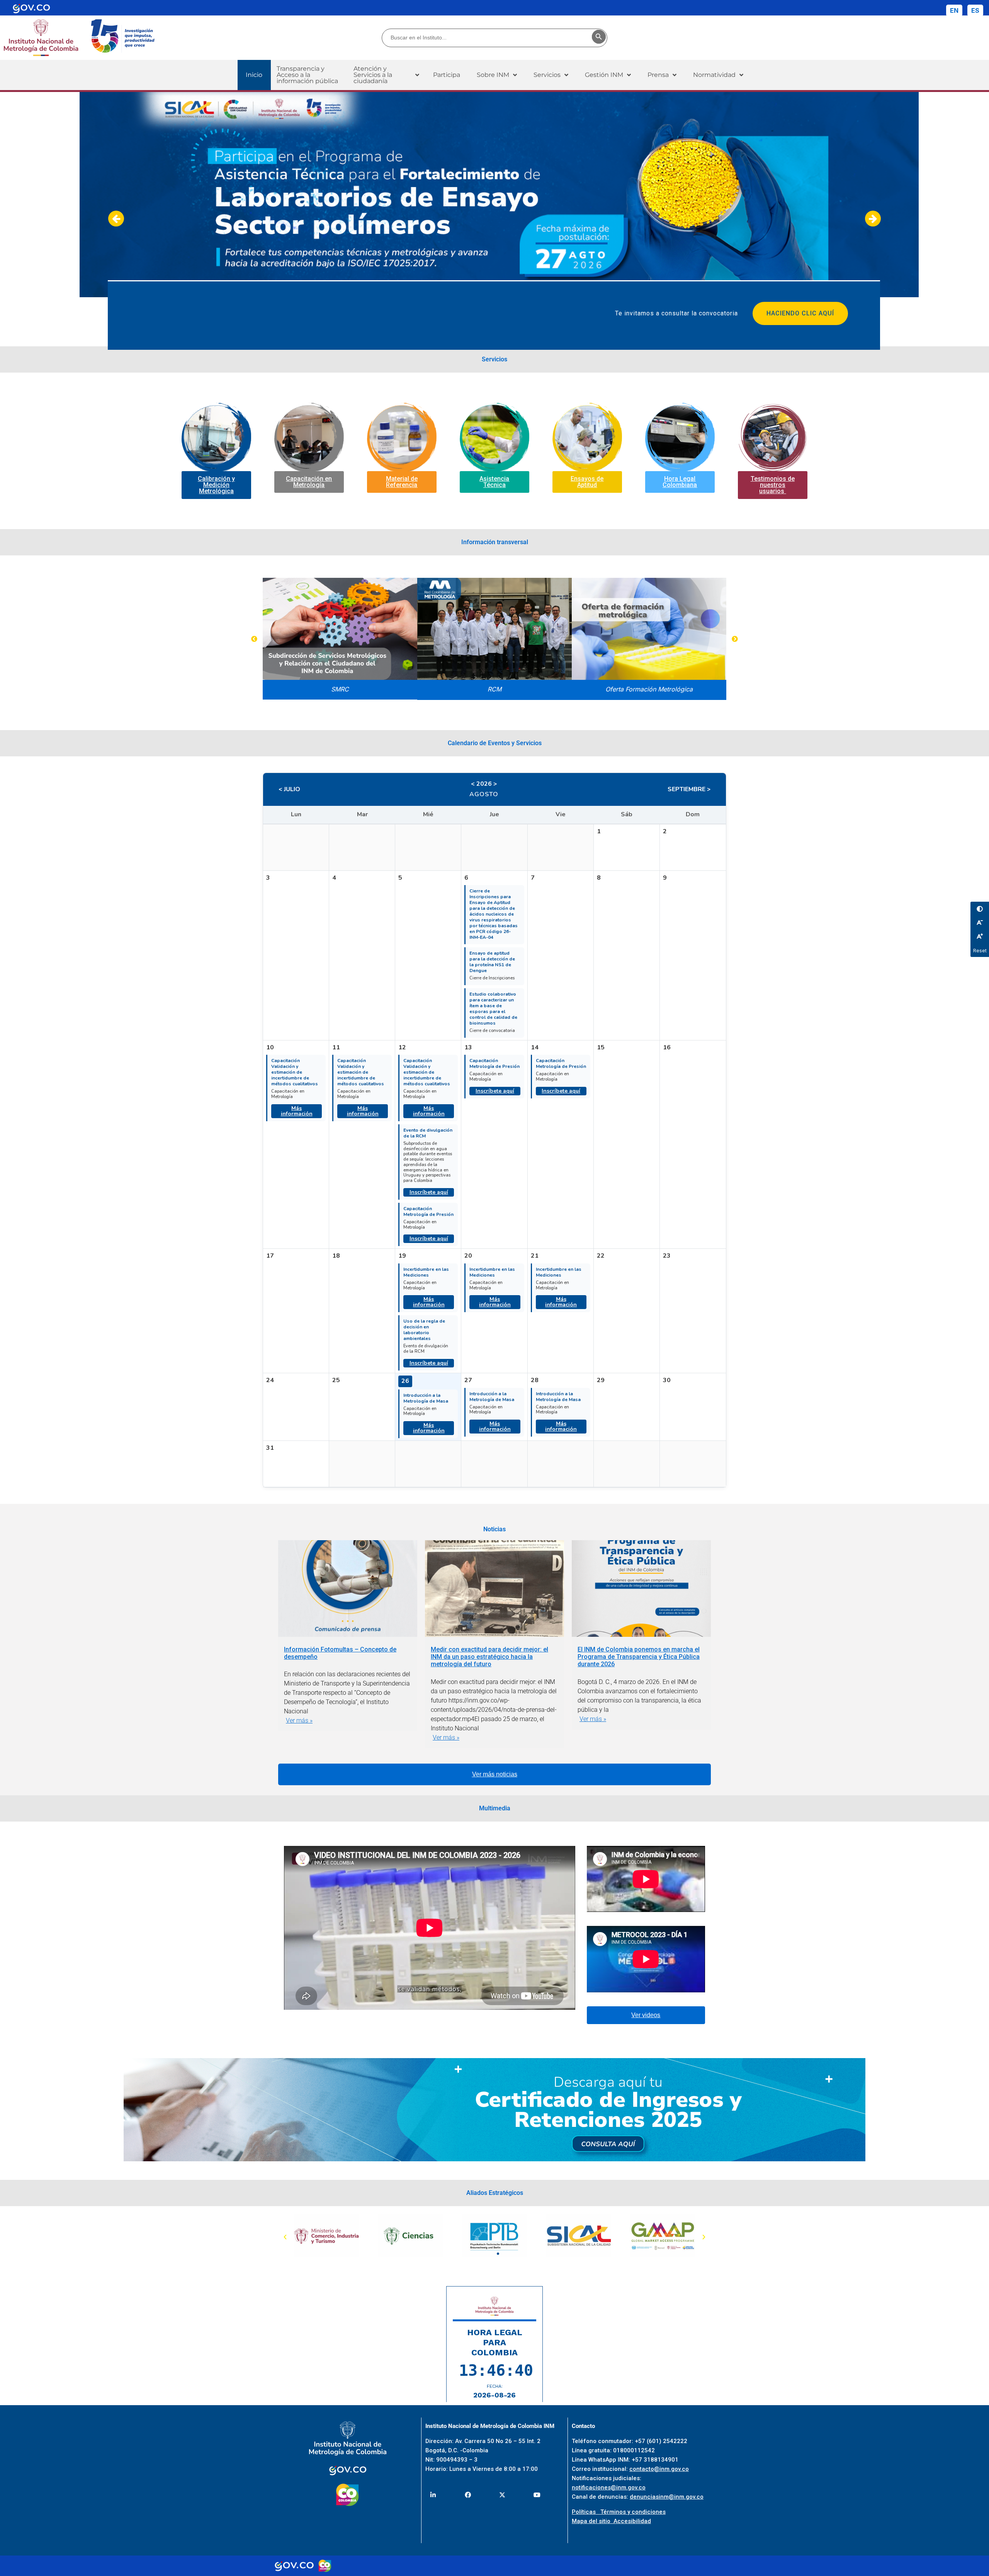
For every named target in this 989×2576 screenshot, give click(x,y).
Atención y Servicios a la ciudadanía (373, 75)
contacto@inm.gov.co (659, 2469)
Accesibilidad (632, 2521)
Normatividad (714, 75)
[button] (386, 75)
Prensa (658, 75)
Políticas (586, 2512)
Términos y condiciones (633, 2512)
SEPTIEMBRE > (689, 789)
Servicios (547, 75)
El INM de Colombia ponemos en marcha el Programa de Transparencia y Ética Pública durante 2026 (639, 1657)
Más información (297, 1111)
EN (954, 10)
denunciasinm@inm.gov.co (667, 2497)
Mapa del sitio (593, 2521)
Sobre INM (493, 75)
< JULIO (289, 789)
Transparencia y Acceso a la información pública (307, 75)
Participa (447, 75)
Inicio (254, 75)
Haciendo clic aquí (800, 313)
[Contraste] (980, 909)
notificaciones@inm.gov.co (609, 2487)
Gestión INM (604, 75)
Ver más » (299, 1720)
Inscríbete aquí (429, 1192)
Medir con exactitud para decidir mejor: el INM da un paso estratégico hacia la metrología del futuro (489, 1657)
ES (975, 10)
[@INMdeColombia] (433, 2495)
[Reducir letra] (980, 923)
